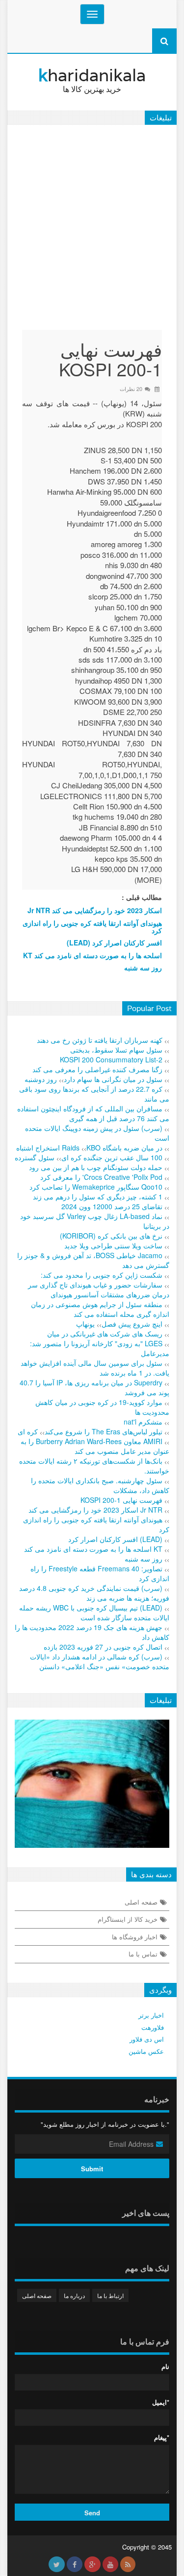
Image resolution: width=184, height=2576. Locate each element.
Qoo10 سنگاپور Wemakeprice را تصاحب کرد (96, 1187)
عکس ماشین (146, 2051)
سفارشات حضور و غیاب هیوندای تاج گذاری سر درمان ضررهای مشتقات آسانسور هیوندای (99, 1289)
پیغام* (162, 2438)
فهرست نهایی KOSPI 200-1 (121, 1500)
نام (165, 2367)
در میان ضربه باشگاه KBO (124, 1148)
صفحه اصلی (141, 1902)
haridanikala (92, 79)
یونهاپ (85, 1324)
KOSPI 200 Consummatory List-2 (111, 1059)
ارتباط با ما (110, 2295)
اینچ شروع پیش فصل (132, 1324)
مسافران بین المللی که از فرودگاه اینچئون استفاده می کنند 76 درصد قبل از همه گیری (93, 1113)
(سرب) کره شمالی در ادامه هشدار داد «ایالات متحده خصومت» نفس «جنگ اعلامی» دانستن (100, 1661)
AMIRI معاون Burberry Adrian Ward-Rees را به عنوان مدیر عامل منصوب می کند (95, 1446)
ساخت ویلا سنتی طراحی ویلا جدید (113, 1245)
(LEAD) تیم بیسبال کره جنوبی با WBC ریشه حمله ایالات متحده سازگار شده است (94, 1612)
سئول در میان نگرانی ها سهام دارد (113, 1079)
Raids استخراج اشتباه (48, 1148)
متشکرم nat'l (143, 1422)
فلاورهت (153, 2027)
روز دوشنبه (41, 1079)
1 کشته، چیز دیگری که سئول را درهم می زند (98, 1196)
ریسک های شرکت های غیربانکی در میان (105, 1334)
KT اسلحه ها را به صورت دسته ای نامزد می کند (92, 955)
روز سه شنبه (143, 967)
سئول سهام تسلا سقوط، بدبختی (116, 1050)
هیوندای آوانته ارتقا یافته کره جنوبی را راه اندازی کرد (92, 927)
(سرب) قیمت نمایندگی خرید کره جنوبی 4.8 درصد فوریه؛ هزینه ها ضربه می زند (94, 1593)
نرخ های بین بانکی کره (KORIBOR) (111, 1236)
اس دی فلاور (147, 2039)
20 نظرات (131, 389)
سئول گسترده (35, 1157)
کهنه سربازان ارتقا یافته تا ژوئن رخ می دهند (100, 1040)
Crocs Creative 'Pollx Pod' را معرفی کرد (101, 1177)
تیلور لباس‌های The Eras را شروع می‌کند (104, 1431)
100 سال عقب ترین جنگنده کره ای (112, 1157)
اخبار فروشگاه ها (135, 1937)
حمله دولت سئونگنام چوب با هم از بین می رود (96, 1167)
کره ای (28, 1431)
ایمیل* (161, 2402)
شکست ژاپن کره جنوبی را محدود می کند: (102, 1275)
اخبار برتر (151, 2015)
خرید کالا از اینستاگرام (128, 1919)
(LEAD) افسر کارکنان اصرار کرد (114, 943)
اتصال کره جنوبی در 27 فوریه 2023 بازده (103, 1647)
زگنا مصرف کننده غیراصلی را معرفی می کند (97, 1069)
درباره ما (74, 2295)
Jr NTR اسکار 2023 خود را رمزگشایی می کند (95, 910)
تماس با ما (143, 1954)
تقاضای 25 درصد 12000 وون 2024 (112, 1206)
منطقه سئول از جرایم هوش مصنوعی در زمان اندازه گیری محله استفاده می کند (100, 1309)
